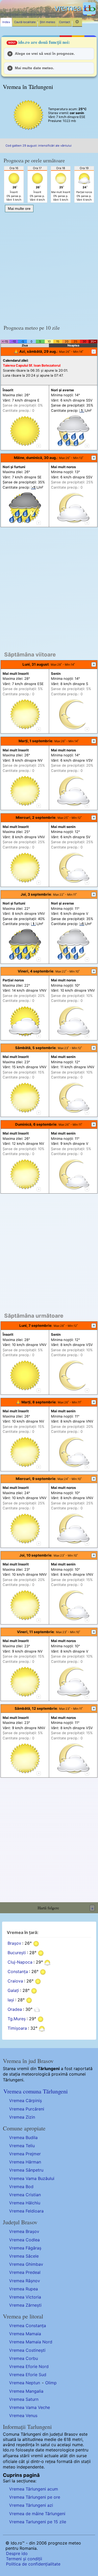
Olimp (51, 2383)
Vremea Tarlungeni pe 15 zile (38, 2522)
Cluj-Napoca (20, 1962)
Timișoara (17, 2028)
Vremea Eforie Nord (29, 2366)
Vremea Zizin (22, 2117)
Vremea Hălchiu (25, 2203)
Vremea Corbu (24, 2358)
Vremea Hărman (25, 2162)
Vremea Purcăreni (27, 2109)
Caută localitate (25, 22)
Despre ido (17, 2553)
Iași (11, 2000)
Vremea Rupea (24, 2289)
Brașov (14, 1943)
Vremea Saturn (24, 2399)
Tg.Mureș (17, 2019)
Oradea (15, 2009)
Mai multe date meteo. (34, 68)
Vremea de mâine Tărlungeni (37, 2514)
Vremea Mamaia (25, 2334)
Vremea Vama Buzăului (32, 2178)
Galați (13, 1990)
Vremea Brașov (24, 2231)
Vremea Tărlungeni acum (34, 2489)
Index (6, 22)
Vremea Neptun (25, 2383)
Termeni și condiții (24, 2559)
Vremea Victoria (25, 2297)
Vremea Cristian (25, 2195)
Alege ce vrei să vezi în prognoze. (45, 54)
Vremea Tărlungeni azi (31, 2505)
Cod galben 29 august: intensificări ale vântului (39, 146)
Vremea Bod (21, 2187)
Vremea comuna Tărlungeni (36, 2091)
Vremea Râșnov (25, 2281)
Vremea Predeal (25, 2272)
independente (30, 2467)
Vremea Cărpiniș (25, 2101)
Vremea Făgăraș (25, 2248)
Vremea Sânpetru (26, 2170)
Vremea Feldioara (26, 2211)
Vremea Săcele (24, 2256)
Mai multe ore (19, 209)
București (17, 1953)
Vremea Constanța (28, 2326)
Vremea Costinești (27, 2350)
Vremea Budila (23, 2137)
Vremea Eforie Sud (28, 2375)
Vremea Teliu (22, 2146)
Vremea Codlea (24, 2240)
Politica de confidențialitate (33, 2564)
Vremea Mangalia (26, 2391)
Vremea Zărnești (25, 2305)
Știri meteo (47, 22)
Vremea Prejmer (25, 2154)
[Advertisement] (49, 266)
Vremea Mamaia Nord (31, 2342)
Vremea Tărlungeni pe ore (35, 2497)
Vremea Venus (23, 2415)
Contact (65, 22)
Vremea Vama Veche (30, 2407)
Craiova (15, 1981)
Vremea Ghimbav (26, 2264)
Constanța (18, 1971)
